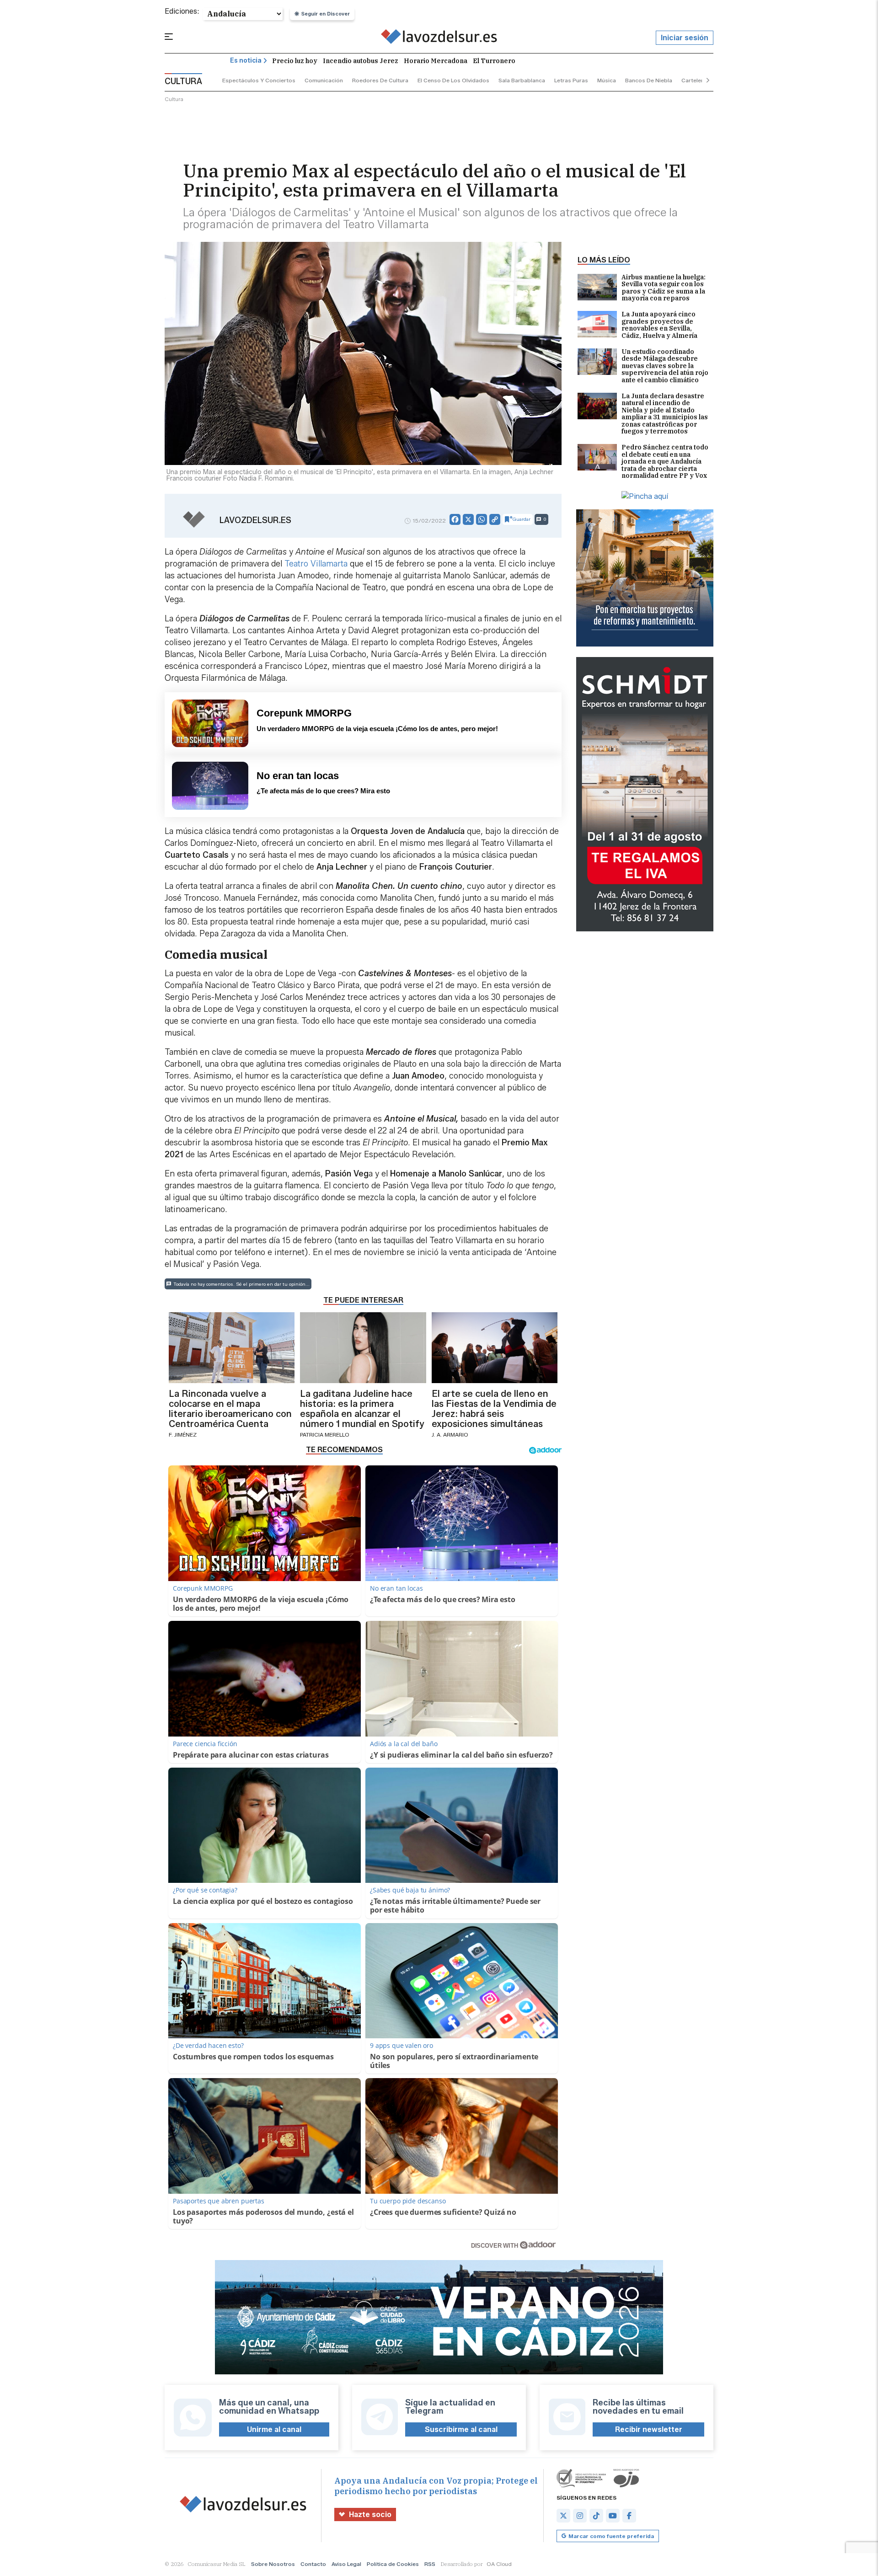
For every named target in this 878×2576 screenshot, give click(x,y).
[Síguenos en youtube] (613, 2516)
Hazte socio (370, 2515)
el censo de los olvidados (453, 80)
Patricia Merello (325, 1435)
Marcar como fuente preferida (611, 2536)
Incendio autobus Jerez (361, 61)
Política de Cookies (393, 2564)
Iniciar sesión (685, 38)
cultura (174, 99)
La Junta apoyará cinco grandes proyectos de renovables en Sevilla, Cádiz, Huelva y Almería (659, 325)
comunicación (324, 80)
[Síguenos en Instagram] (580, 2516)
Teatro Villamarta (316, 564)
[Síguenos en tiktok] (596, 2516)
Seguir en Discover (326, 14)
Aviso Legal (346, 2564)
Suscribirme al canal (461, 2429)
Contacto (313, 2564)
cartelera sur (699, 80)
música (607, 80)
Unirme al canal (274, 2429)
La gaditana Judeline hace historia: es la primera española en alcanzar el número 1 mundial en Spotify (362, 1409)
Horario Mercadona (436, 61)
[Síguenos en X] (563, 2516)
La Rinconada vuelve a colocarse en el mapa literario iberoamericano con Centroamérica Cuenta (230, 1409)
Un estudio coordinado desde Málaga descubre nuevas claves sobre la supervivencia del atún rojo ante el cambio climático (665, 366)
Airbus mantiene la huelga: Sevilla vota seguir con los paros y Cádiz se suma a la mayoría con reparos (664, 288)
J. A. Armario (450, 1435)
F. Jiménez (183, 1435)
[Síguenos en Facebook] (629, 2516)
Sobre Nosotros (273, 2564)
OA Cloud (499, 2564)
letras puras (571, 80)
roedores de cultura (380, 80)
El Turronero (494, 61)
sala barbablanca (522, 80)
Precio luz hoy (295, 61)
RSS (430, 2564)
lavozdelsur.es (255, 520)
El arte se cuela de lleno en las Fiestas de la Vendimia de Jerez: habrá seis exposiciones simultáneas (494, 1409)
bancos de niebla (649, 80)
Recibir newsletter (649, 2429)
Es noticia (246, 61)
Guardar (522, 519)
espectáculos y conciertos (259, 80)
